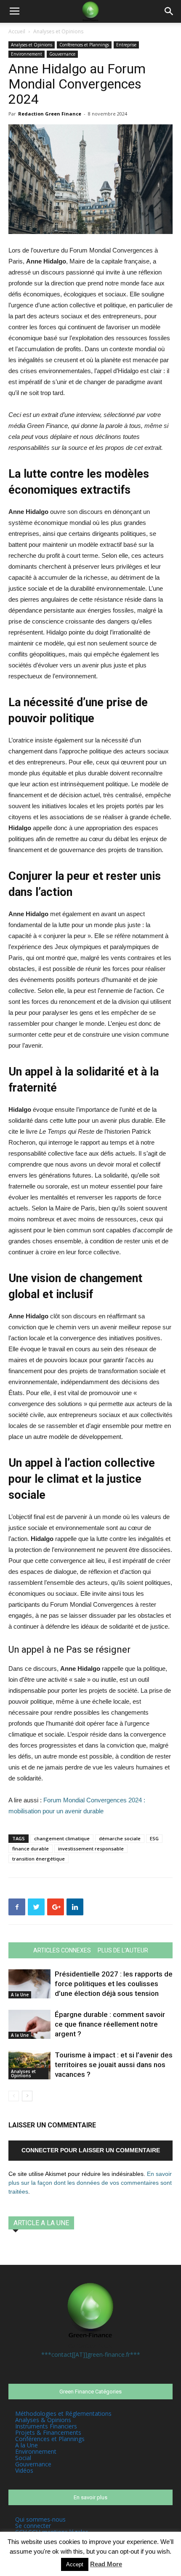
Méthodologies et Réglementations (63, 2413)
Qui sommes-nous (40, 2519)
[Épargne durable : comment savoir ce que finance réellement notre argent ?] (29, 2024)
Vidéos (24, 2470)
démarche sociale (120, 1838)
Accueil (17, 31)
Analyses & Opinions (43, 2420)
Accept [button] (75, 2564)
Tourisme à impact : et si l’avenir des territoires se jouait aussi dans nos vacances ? (114, 2065)
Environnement (27, 54)
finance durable (31, 1849)
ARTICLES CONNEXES (62, 1950)
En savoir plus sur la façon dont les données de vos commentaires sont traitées (90, 2183)
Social (23, 2458)
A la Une (20, 1995)
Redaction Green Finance (50, 114)
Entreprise (126, 45)
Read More (106, 2564)
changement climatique (62, 1838)
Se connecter (33, 2526)
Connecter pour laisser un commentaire (91, 2150)
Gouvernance (62, 54)
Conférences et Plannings (84, 45)
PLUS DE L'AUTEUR (123, 1950)
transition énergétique (39, 1859)
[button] (169, 11)
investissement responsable (91, 1849)
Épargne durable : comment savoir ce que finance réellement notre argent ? (110, 2024)
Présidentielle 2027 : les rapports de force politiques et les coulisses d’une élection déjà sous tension (114, 1984)
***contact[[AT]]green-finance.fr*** (91, 2354)
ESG (154, 1838)
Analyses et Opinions (58, 31)
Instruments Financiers (46, 2426)
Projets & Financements (48, 2432)
